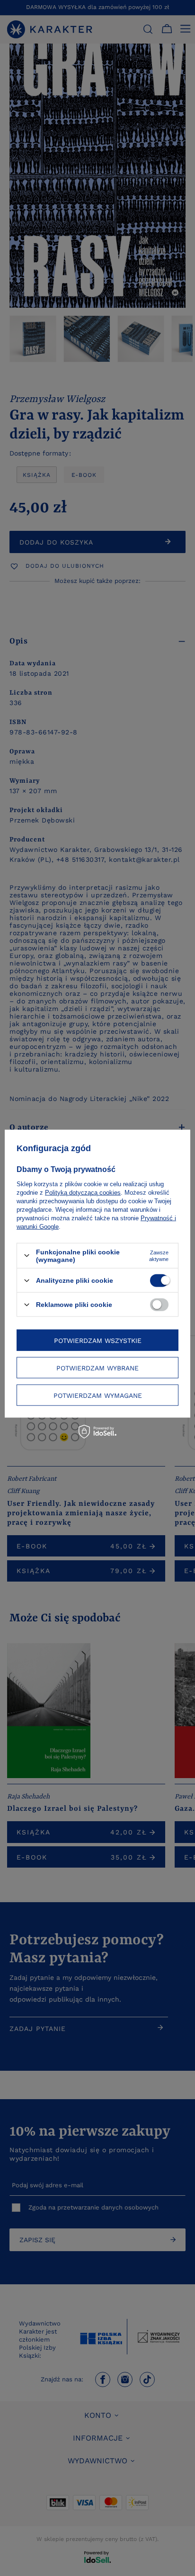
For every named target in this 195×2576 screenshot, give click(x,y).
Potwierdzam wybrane (97, 1368)
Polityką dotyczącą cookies (83, 1192)
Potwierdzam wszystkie (98, 1340)
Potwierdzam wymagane (98, 1395)
